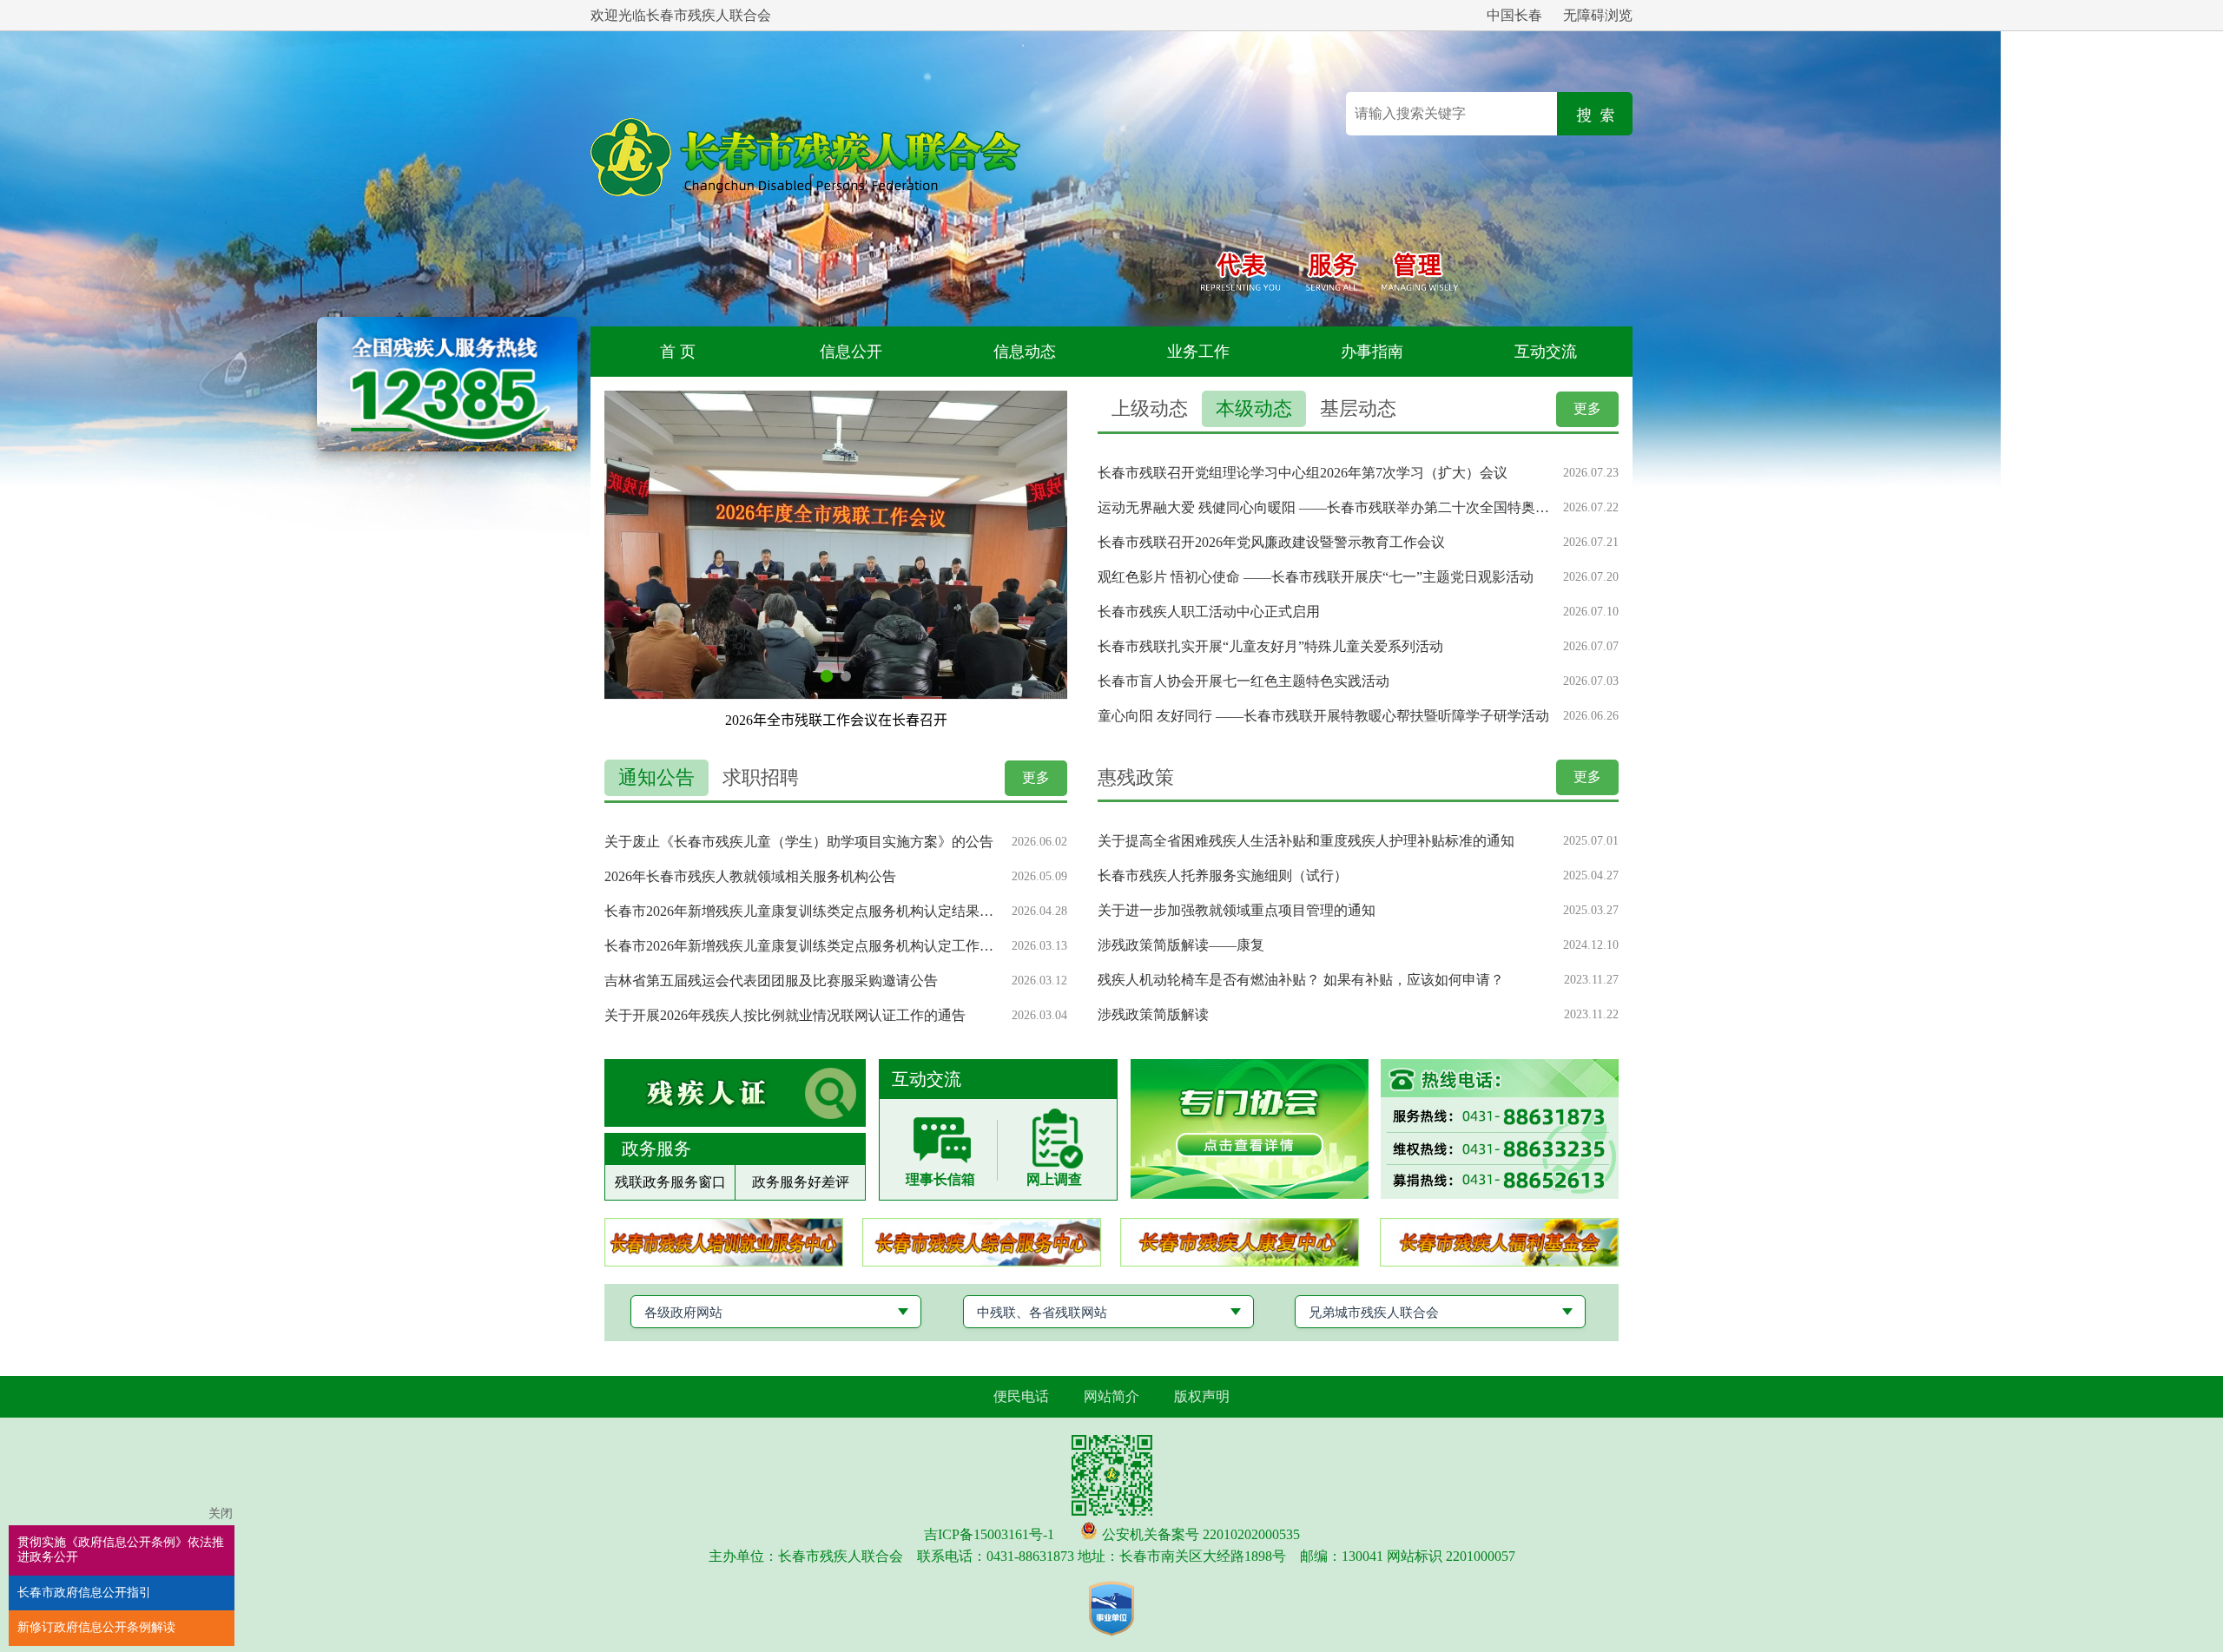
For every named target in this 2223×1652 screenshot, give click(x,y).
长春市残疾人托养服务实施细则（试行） (1223, 875)
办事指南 (1372, 352)
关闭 (221, 1514)
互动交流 (1546, 352)
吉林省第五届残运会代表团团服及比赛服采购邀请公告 (771, 981)
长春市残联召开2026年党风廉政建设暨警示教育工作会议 (1271, 542)
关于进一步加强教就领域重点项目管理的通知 (1237, 910)
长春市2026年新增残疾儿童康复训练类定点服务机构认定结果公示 (801, 911)
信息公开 (851, 352)
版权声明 (1202, 1396)
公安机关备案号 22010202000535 (1201, 1534)
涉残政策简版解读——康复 (1181, 945)
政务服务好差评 (801, 1182)
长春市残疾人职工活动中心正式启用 (1209, 612)
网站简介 (1111, 1396)
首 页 (678, 352)
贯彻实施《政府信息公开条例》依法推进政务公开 (121, 1550)
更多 (1587, 408)
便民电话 (1021, 1396)
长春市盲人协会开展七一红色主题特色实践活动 (1243, 681)
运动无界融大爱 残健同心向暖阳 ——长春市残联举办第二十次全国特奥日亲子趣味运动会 (1324, 507)
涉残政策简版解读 (1153, 1014)
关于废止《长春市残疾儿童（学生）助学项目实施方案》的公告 (799, 842)
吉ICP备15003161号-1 (989, 1534)
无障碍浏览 (1598, 15)
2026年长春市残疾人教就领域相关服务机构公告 (750, 876)
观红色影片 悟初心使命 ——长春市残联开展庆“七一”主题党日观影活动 (1316, 577)
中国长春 (1514, 15)
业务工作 (1198, 352)
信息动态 (1025, 352)
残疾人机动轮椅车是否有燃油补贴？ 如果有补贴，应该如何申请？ (1301, 980)
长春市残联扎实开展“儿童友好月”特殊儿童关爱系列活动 (1270, 646)
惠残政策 (1136, 777)
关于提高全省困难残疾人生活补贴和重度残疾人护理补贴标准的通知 (1306, 841)
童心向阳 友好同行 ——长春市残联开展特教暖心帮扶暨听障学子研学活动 (1323, 716)
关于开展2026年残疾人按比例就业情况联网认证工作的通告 (785, 1015)
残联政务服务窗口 (670, 1182)
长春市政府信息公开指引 (84, 1593)
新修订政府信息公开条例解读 (96, 1627)
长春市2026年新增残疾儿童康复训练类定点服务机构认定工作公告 (801, 946)
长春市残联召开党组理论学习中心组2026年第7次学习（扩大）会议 (1303, 473)
